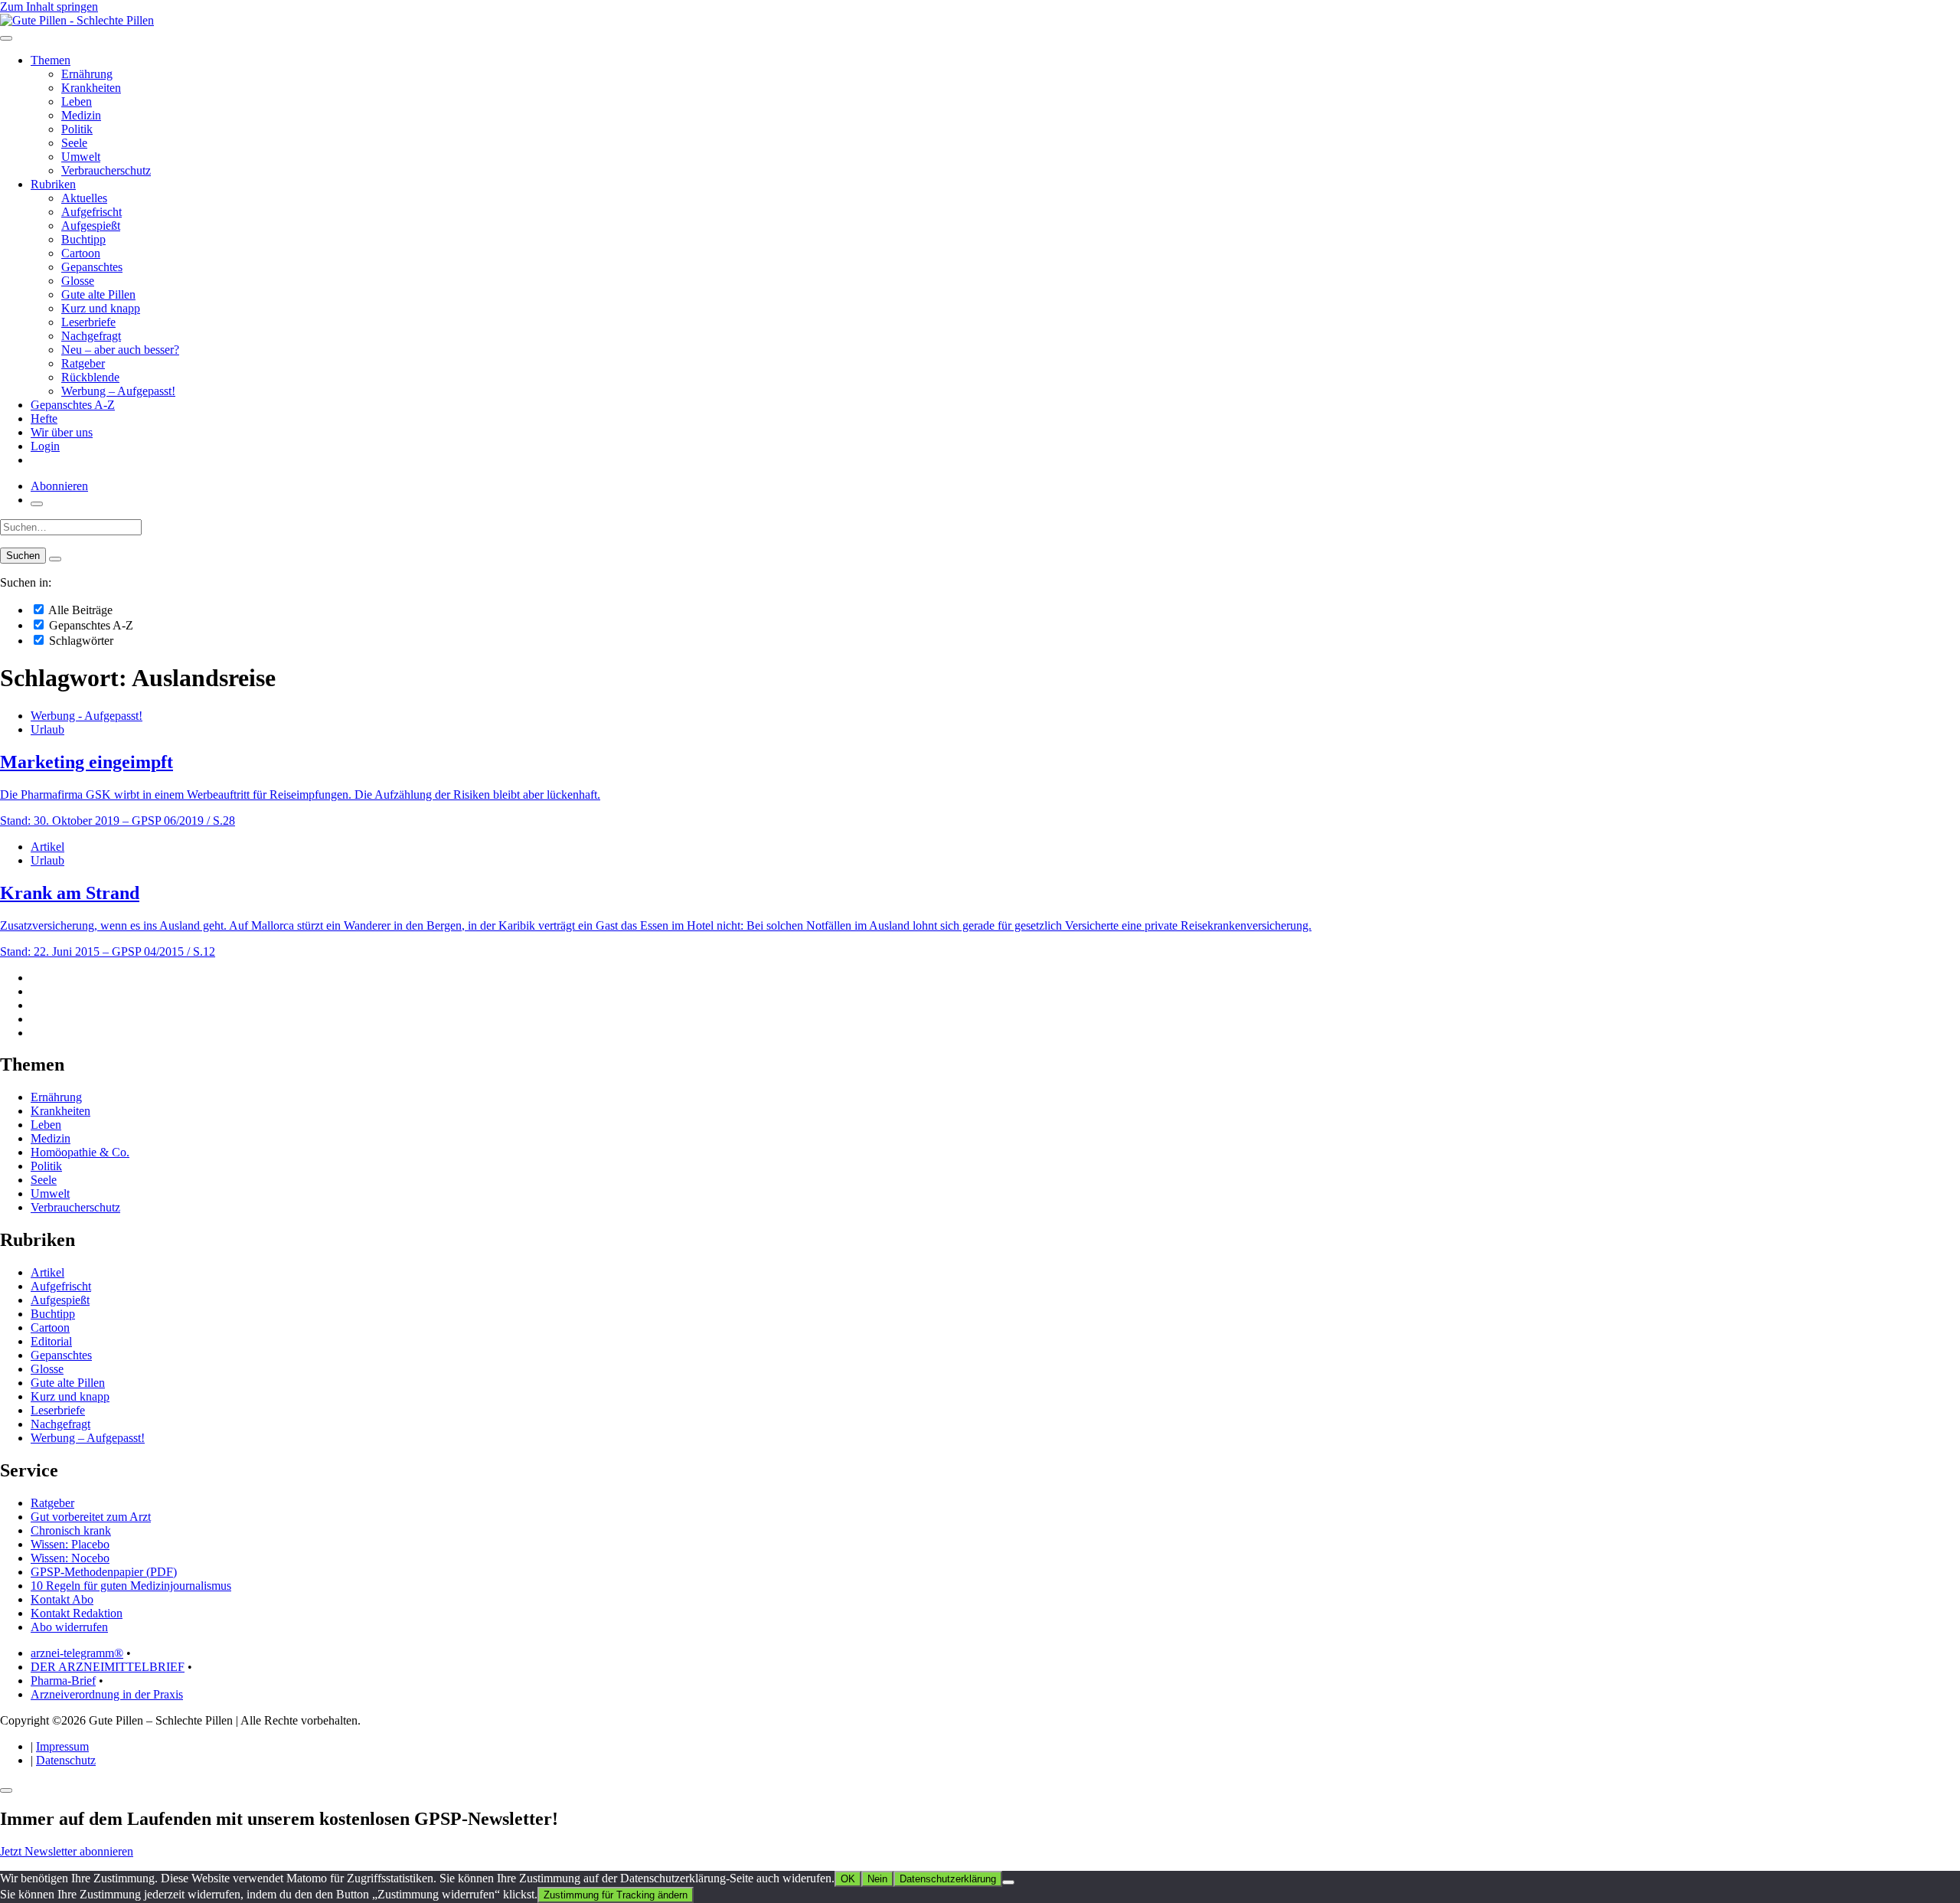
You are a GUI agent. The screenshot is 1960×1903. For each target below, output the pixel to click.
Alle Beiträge (79, 610)
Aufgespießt (91, 226)
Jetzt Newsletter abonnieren (67, 1851)
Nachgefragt (91, 336)
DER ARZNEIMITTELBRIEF (108, 1667)
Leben (77, 101)
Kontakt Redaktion (77, 1613)
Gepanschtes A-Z (73, 405)
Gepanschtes (92, 267)
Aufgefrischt (91, 212)
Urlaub (47, 729)
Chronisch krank (71, 1530)
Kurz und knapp (101, 308)
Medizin (81, 115)
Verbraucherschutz (106, 170)
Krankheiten (91, 88)
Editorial (51, 1341)
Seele (74, 143)
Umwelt (81, 157)
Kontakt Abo (62, 1599)
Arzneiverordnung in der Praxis (107, 1694)
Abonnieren (59, 486)
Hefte (44, 419)
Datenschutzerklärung (948, 1879)
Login (45, 446)
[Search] (55, 559)
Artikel (47, 847)
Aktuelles (84, 198)
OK (848, 1879)
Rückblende (90, 377)
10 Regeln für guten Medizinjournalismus (131, 1586)
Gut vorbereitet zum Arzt (91, 1517)
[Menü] (6, 38)
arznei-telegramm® (77, 1653)
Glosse (78, 281)
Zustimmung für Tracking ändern (616, 1895)
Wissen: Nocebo (70, 1558)
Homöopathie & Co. (80, 1152)
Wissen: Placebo (70, 1544)
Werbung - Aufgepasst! (87, 716)
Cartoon (81, 253)
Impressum (62, 1746)
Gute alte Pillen (98, 294)
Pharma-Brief (63, 1681)
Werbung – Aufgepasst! (118, 391)
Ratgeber (83, 363)
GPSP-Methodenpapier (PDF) (104, 1572)
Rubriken (53, 184)
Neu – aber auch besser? (120, 350)
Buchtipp (83, 239)
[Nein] (1008, 1882)
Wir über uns (62, 432)
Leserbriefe (88, 322)
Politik (77, 129)
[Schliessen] (6, 1790)
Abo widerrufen (69, 1627)
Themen (51, 60)
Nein (877, 1879)
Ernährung (87, 74)
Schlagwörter (80, 641)
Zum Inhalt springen (49, 7)
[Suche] (37, 504)
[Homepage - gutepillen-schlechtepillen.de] (77, 20)
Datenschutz (66, 1760)
